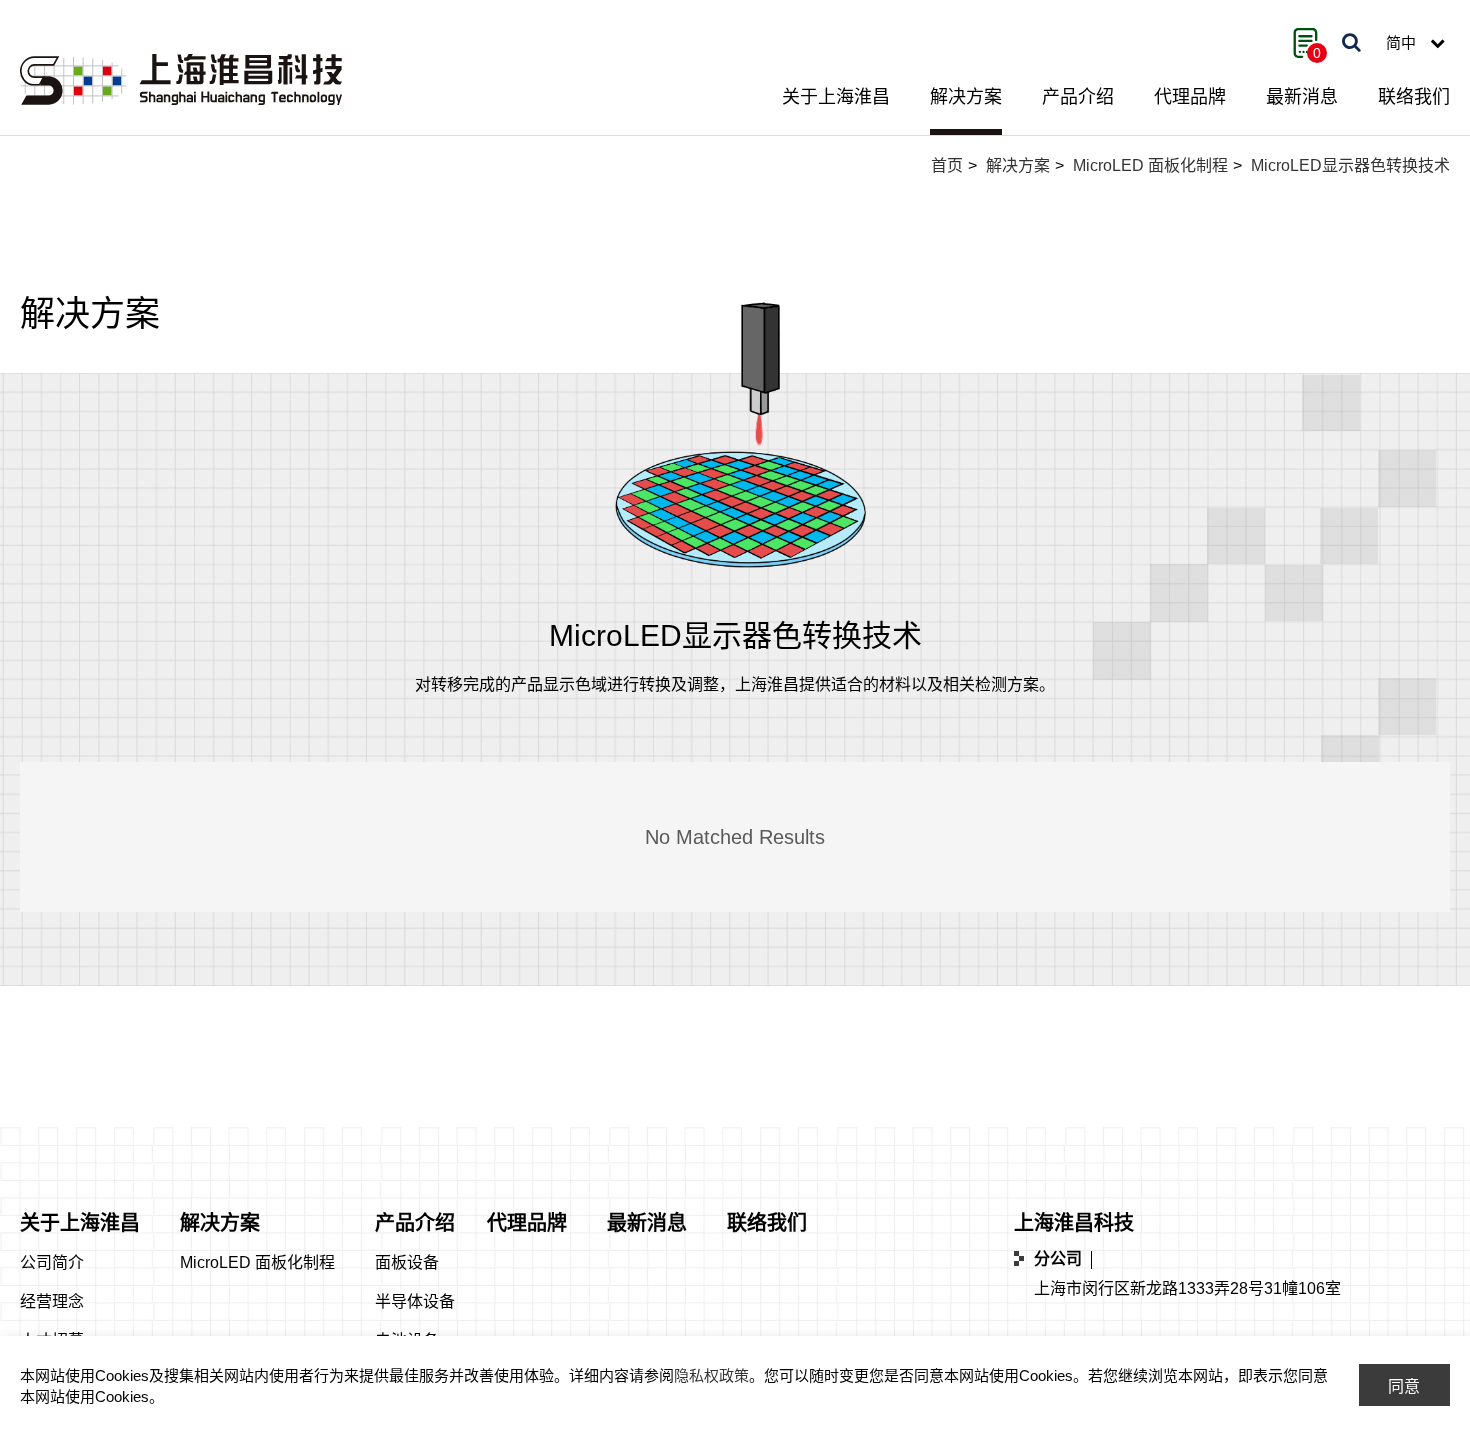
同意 (1404, 1386)
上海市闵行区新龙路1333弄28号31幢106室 (1187, 1288)
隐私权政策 (711, 1375)
